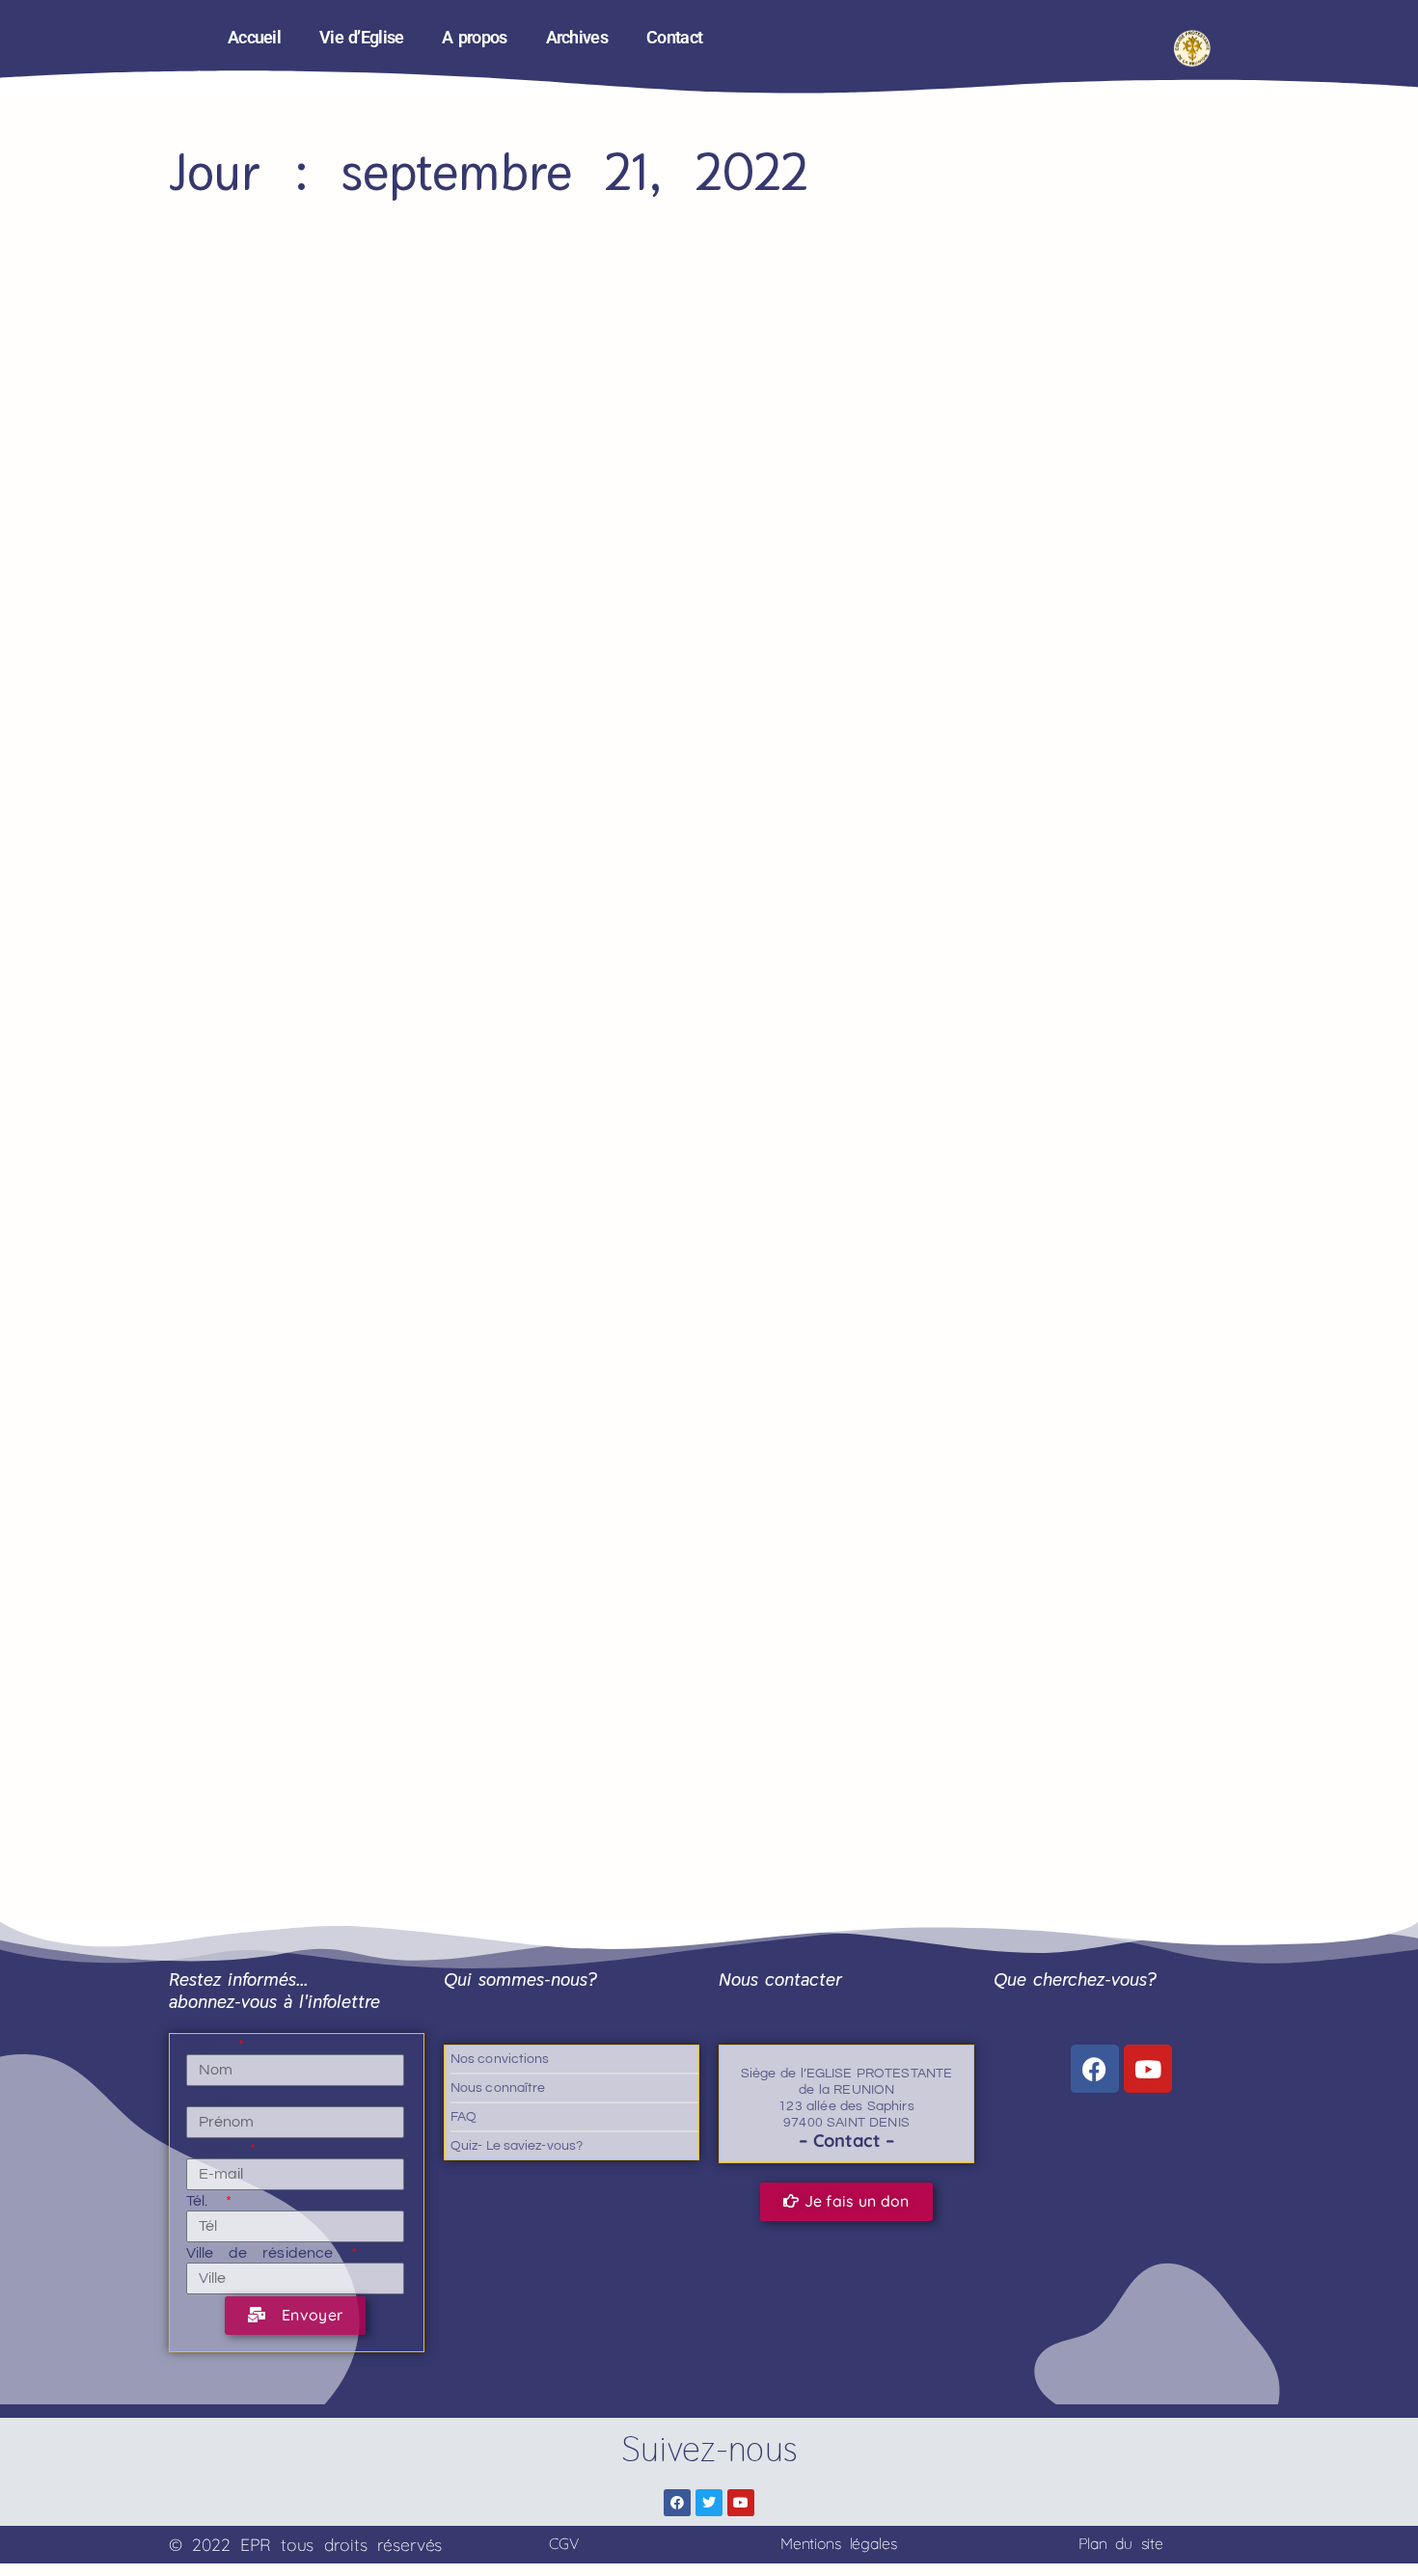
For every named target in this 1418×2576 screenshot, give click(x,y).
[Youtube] (1148, 2069)
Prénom (214, 2097)
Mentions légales (839, 2543)
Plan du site (1121, 2543)
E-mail (216, 2149)
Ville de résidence (267, 2253)
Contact (674, 38)
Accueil (254, 38)
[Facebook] (1095, 2069)
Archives (577, 38)
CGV (564, 2543)
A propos (474, 38)
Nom (211, 2045)
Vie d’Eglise (361, 38)
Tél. (205, 2201)
